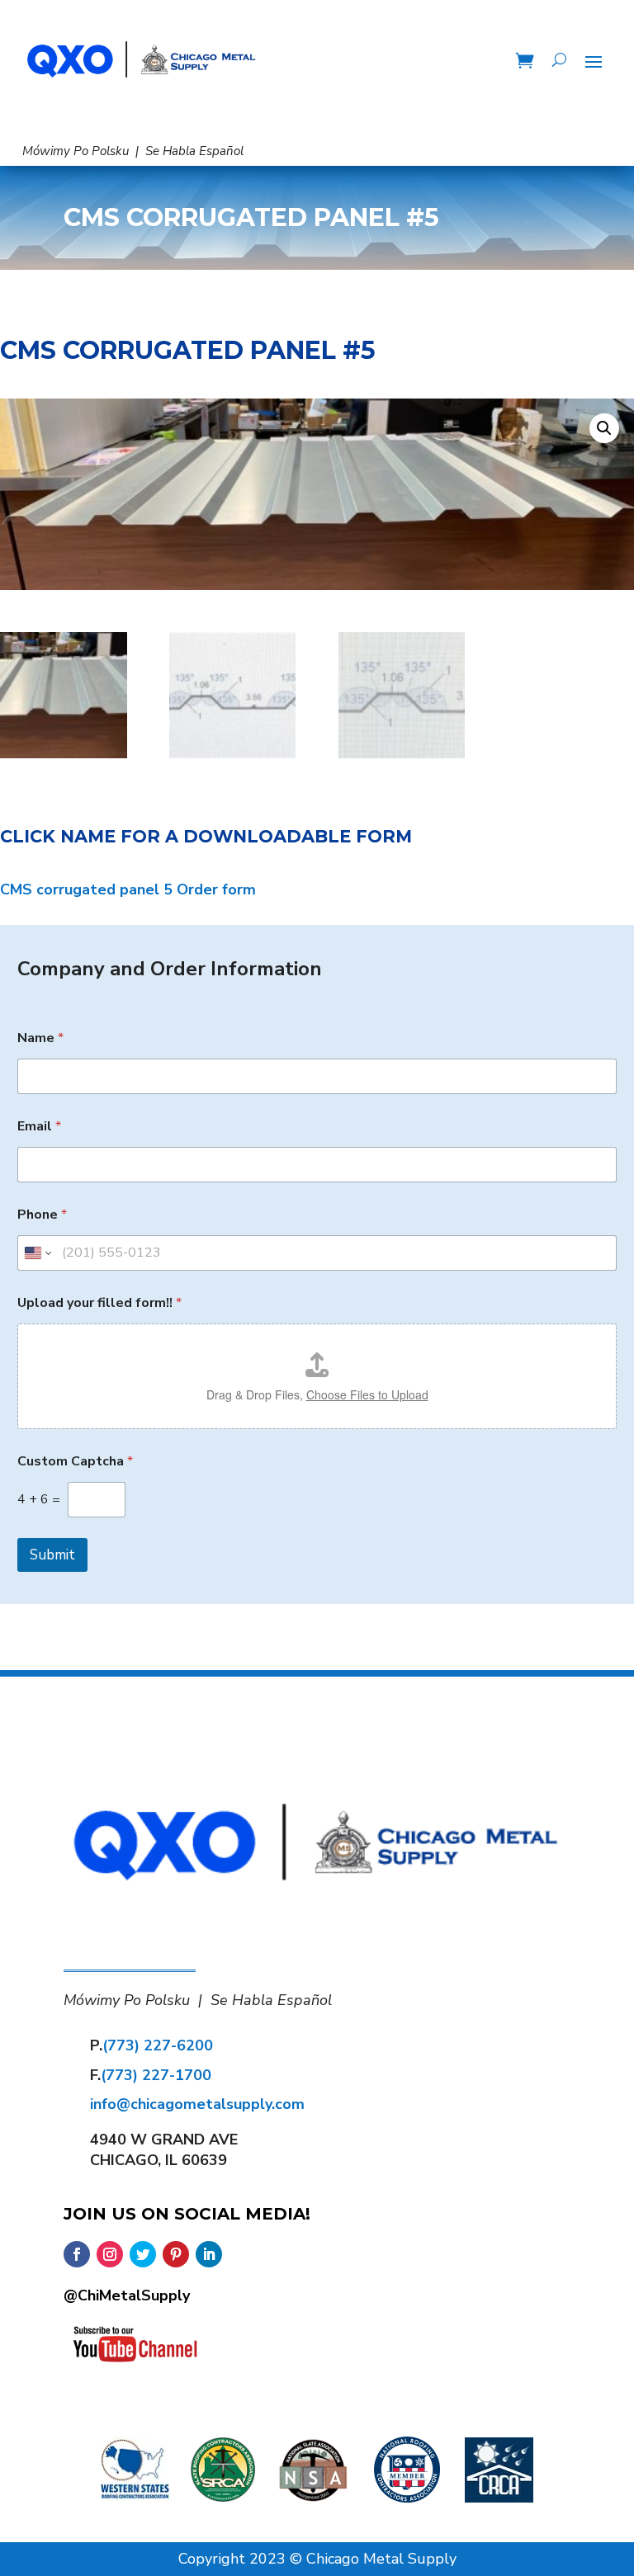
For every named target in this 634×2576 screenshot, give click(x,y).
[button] (604, 428)
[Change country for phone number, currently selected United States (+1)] (37, 1253)
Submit (52, 1555)
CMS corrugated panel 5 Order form (128, 889)
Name (40, 1038)
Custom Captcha (75, 1462)
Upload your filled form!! (99, 1303)
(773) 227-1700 (156, 2075)
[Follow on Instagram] (110, 2254)
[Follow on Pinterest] (176, 2254)
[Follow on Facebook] (77, 2254)
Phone (42, 1215)
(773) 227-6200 (158, 2045)
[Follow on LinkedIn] (209, 2254)
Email (39, 1127)
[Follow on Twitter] (143, 2254)
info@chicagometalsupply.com (197, 2104)
